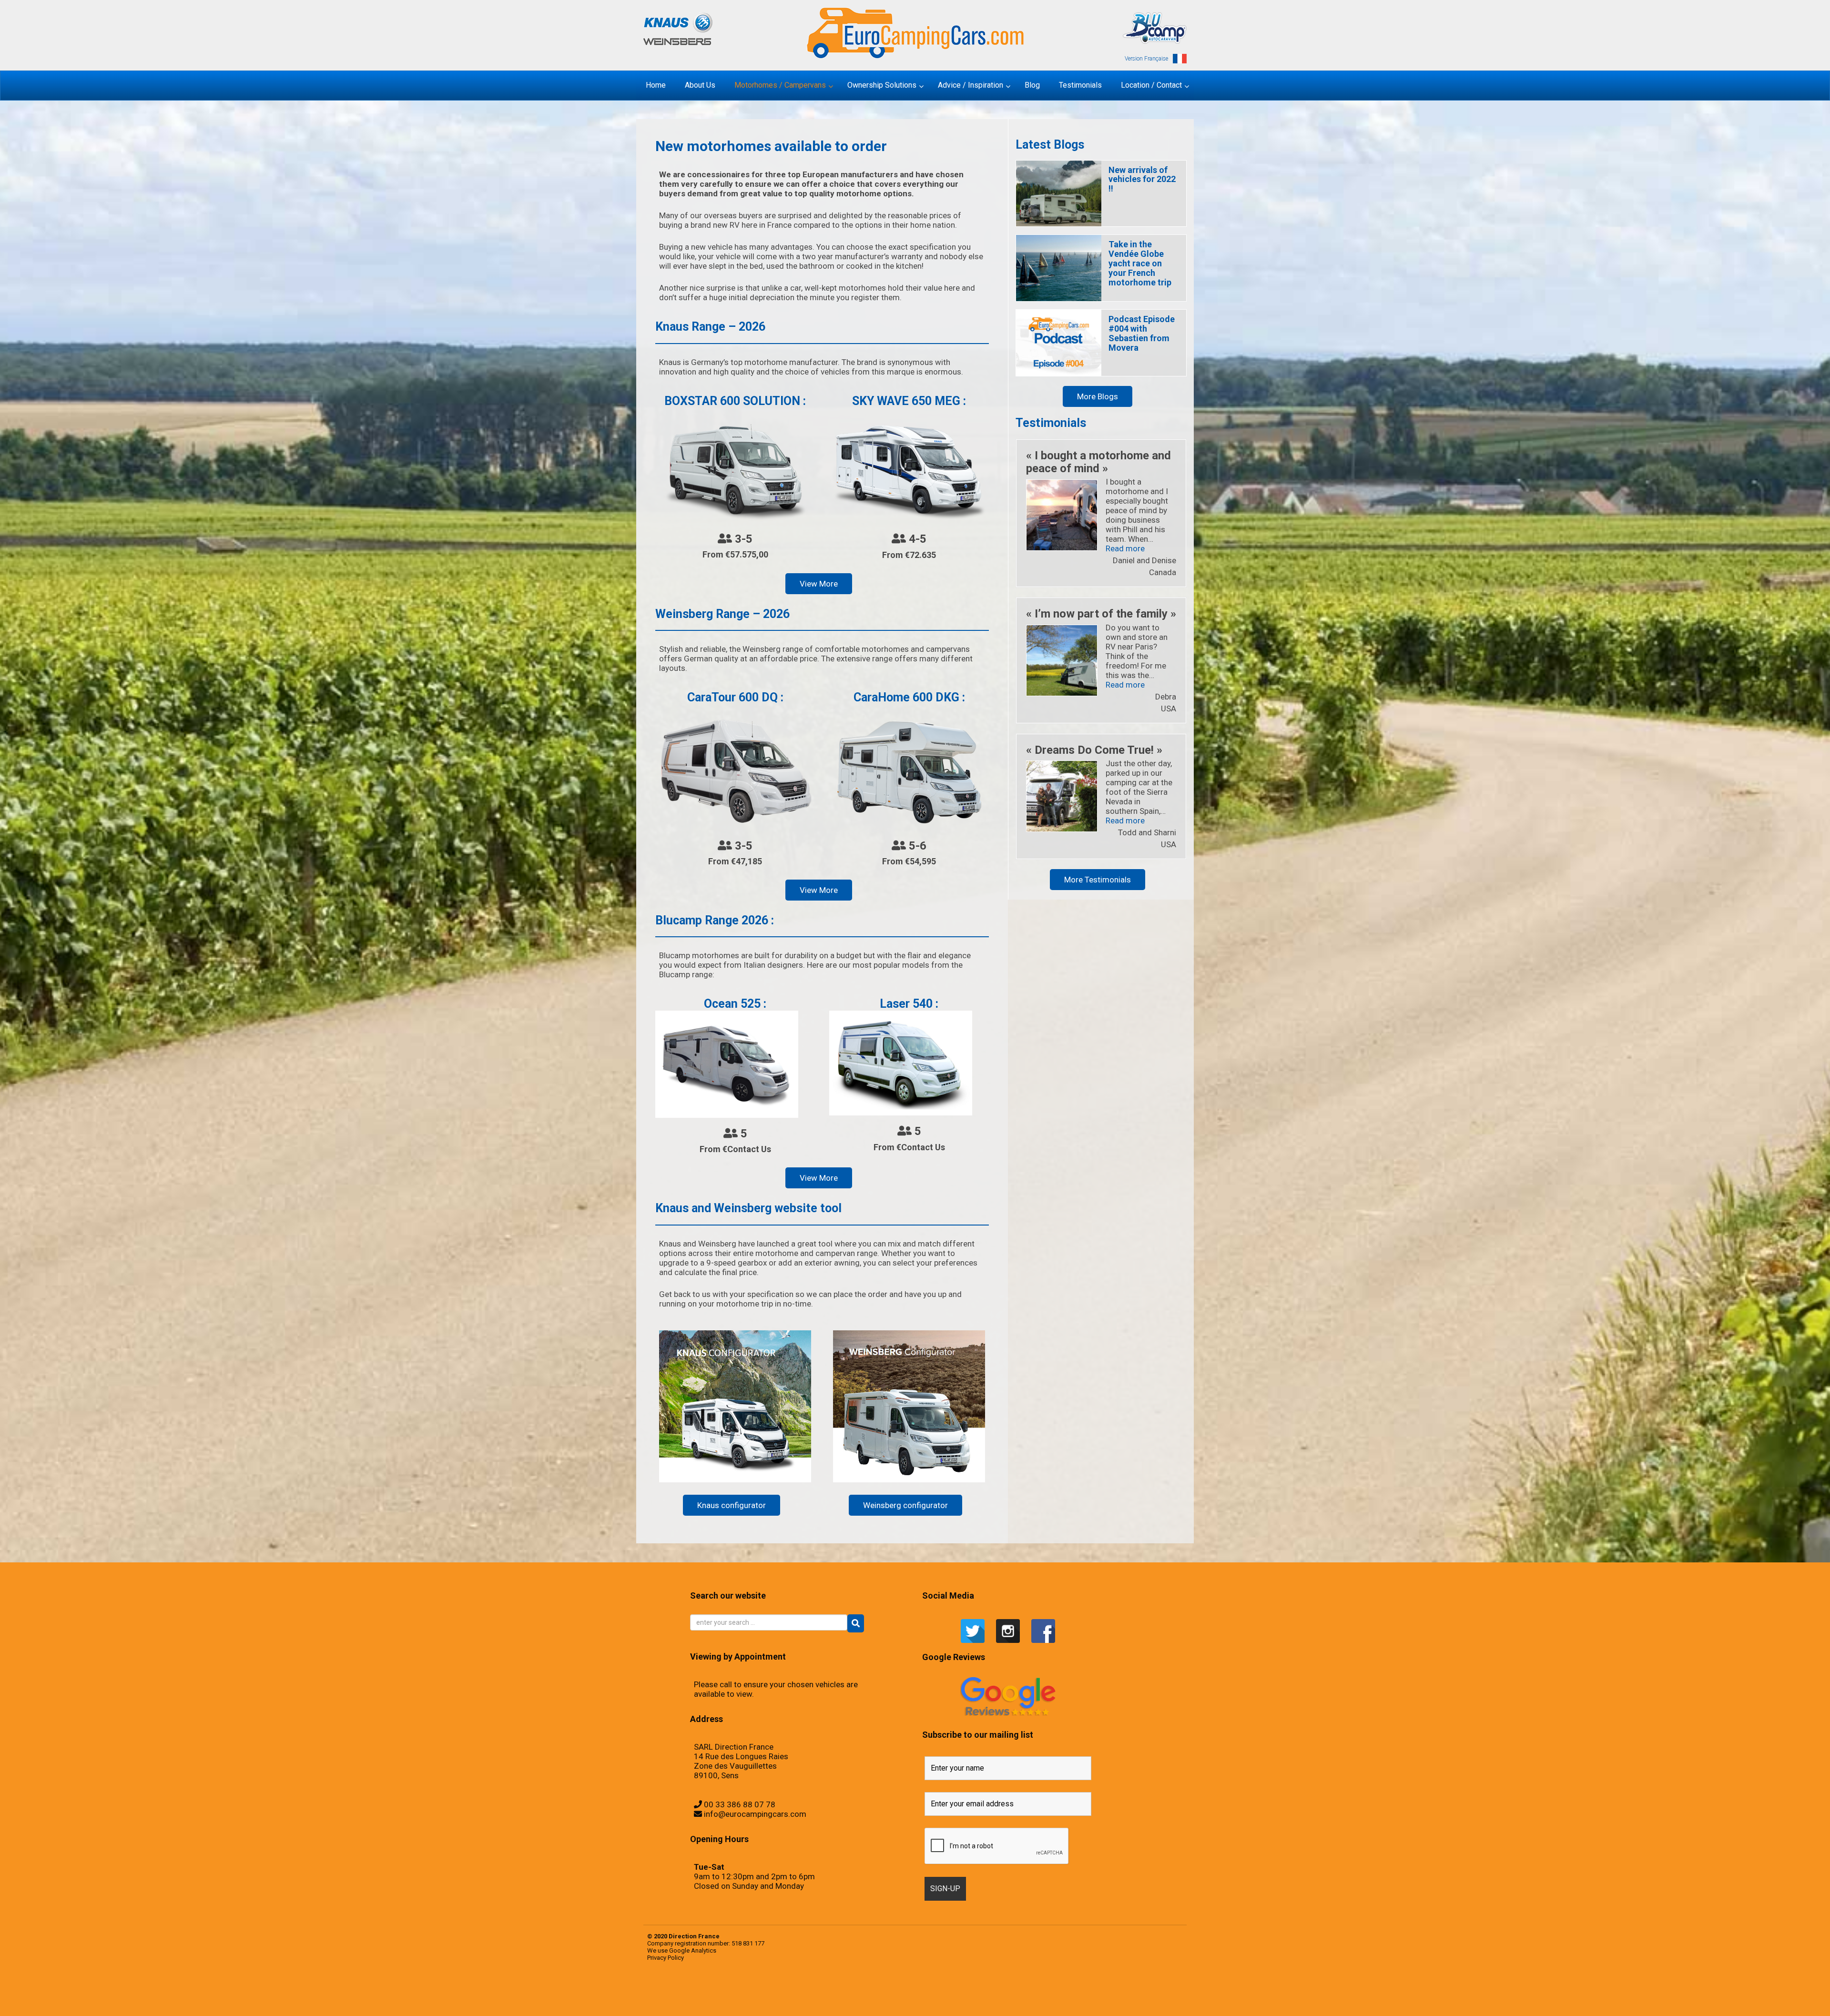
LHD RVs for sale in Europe (892, 1999)
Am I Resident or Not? (1002, 1999)
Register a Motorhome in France (740, 1990)
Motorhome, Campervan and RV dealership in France (1071, 1990)
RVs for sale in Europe (752, 1990)
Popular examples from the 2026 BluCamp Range (1155, 1999)
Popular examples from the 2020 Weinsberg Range (723, 1990)
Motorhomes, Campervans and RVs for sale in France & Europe (681, 1990)
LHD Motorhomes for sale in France (878, 1999)
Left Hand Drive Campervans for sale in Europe (723, 1999)
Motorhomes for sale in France (951, 1999)
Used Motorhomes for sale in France (834, 1990)
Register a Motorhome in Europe (726, 2009)
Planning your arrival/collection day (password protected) (706, 2009)
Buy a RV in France (1145, 1990)
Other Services (978, 1999)
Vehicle (845, 1990)
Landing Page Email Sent (700, 1999)
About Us (1084, 1990)
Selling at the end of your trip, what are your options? (858, 1990)
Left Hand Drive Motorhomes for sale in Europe (762, 1999)
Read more (1125, 548)
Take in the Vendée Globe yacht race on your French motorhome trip (1140, 263)
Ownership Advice (993, 1999)
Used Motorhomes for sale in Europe (818, 1990)
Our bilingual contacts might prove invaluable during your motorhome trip (1100, 1999)
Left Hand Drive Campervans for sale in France (742, 1999)
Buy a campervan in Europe (1093, 1990)
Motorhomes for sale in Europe (938, 1999)
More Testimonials (1098, 880)
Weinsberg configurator (905, 1505)
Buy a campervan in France (1104, 1990)
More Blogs (1098, 396)
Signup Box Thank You (931, 1990)
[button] (856, 1623)
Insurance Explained (1066, 1999)
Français (1046, 1990)
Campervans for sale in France (1169, 1990)
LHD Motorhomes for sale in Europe (862, 1999)
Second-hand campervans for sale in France (794, 1990)
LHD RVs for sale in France (904, 1999)
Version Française (1146, 59)
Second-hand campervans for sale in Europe (776, 1990)
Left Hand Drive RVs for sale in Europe (800, 1999)
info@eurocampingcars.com (755, 1814)
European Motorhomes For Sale (740, 2009)
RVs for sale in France (762, 1990)
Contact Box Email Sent (683, 1999)
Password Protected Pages (1139, 1999)
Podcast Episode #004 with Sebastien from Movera (1142, 333)
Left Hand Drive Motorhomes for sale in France (782, 1999)
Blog (1025, 1990)
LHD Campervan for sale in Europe (832, 1999)
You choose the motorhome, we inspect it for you (917, 1990)
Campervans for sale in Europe (1156, 1990)
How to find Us (709, 1999)
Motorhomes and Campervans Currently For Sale (920, 1999)
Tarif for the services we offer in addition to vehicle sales (957, 1990)
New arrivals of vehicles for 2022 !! (1142, 179)
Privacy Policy (666, 1958)
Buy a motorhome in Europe (1116, 1990)
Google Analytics (693, 1950)
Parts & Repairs (986, 1999)
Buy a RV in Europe (1137, 1990)
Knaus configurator (732, 1505)
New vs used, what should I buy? (1078, 1999)
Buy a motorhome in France (1127, 1990)
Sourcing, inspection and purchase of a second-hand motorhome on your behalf (884, 1990)
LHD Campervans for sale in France (847, 1999)
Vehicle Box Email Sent (941, 1990)
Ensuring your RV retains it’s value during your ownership (1019, 1999)
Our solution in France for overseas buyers (1123, 1999)
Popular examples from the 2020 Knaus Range (703, 1990)
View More (819, 584)
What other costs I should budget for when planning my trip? (981, 1990)
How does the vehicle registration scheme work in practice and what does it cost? (1046, 1999)
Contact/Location (673, 1999)
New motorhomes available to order (966, 1999)
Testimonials (807, 1990)
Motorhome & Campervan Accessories (1035, 1990)
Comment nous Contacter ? (1054, 1990)
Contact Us (691, 1999)
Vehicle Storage (903, 1990)
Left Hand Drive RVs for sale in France (816, 1999)
